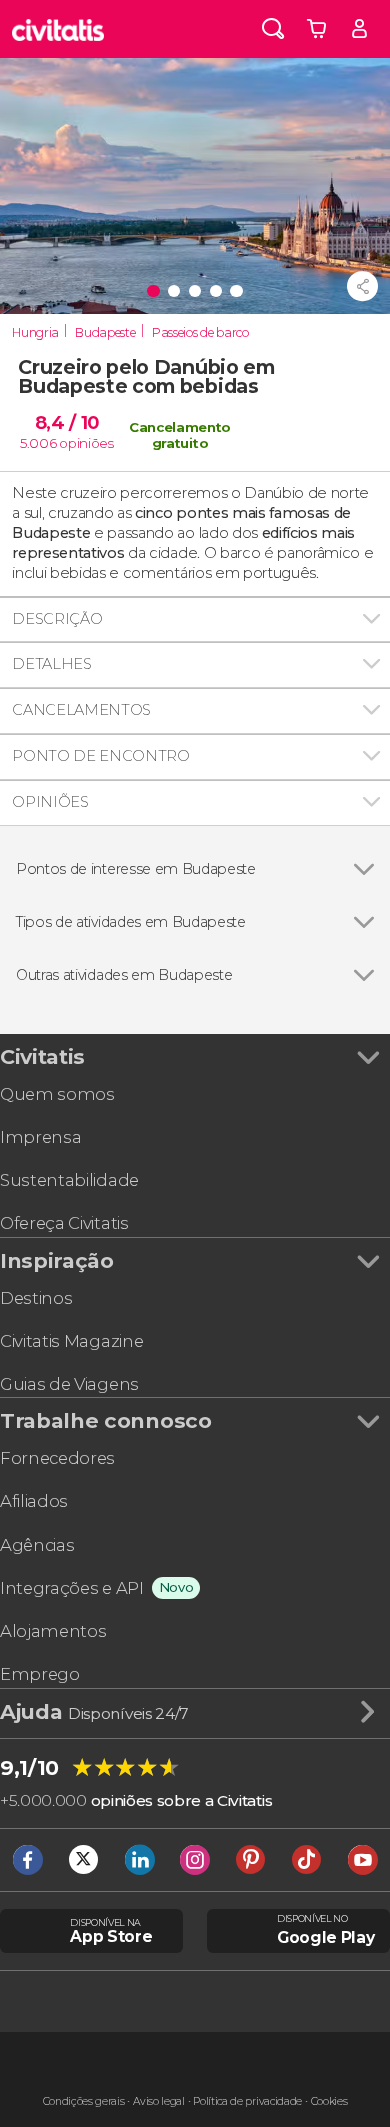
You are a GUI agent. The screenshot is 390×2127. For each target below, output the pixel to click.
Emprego (40, 1674)
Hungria (35, 332)
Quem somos (57, 1094)
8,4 (67, 422)
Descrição (57, 619)
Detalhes (51, 664)
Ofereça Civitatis (64, 1223)
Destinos (36, 1298)
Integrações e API (72, 1588)
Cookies (329, 2101)
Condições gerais (84, 2101)
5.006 (38, 443)
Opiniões (50, 802)
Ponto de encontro (101, 756)
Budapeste (105, 332)
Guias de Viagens (69, 1384)
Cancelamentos (81, 710)
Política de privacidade (247, 2101)
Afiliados (34, 1501)
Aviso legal (158, 2101)
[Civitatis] (58, 29)
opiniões (86, 443)
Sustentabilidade (69, 1180)
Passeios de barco (200, 332)
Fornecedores (57, 1458)
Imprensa (40, 1137)
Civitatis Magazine (71, 1341)
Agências (37, 1545)
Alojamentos (53, 1631)
